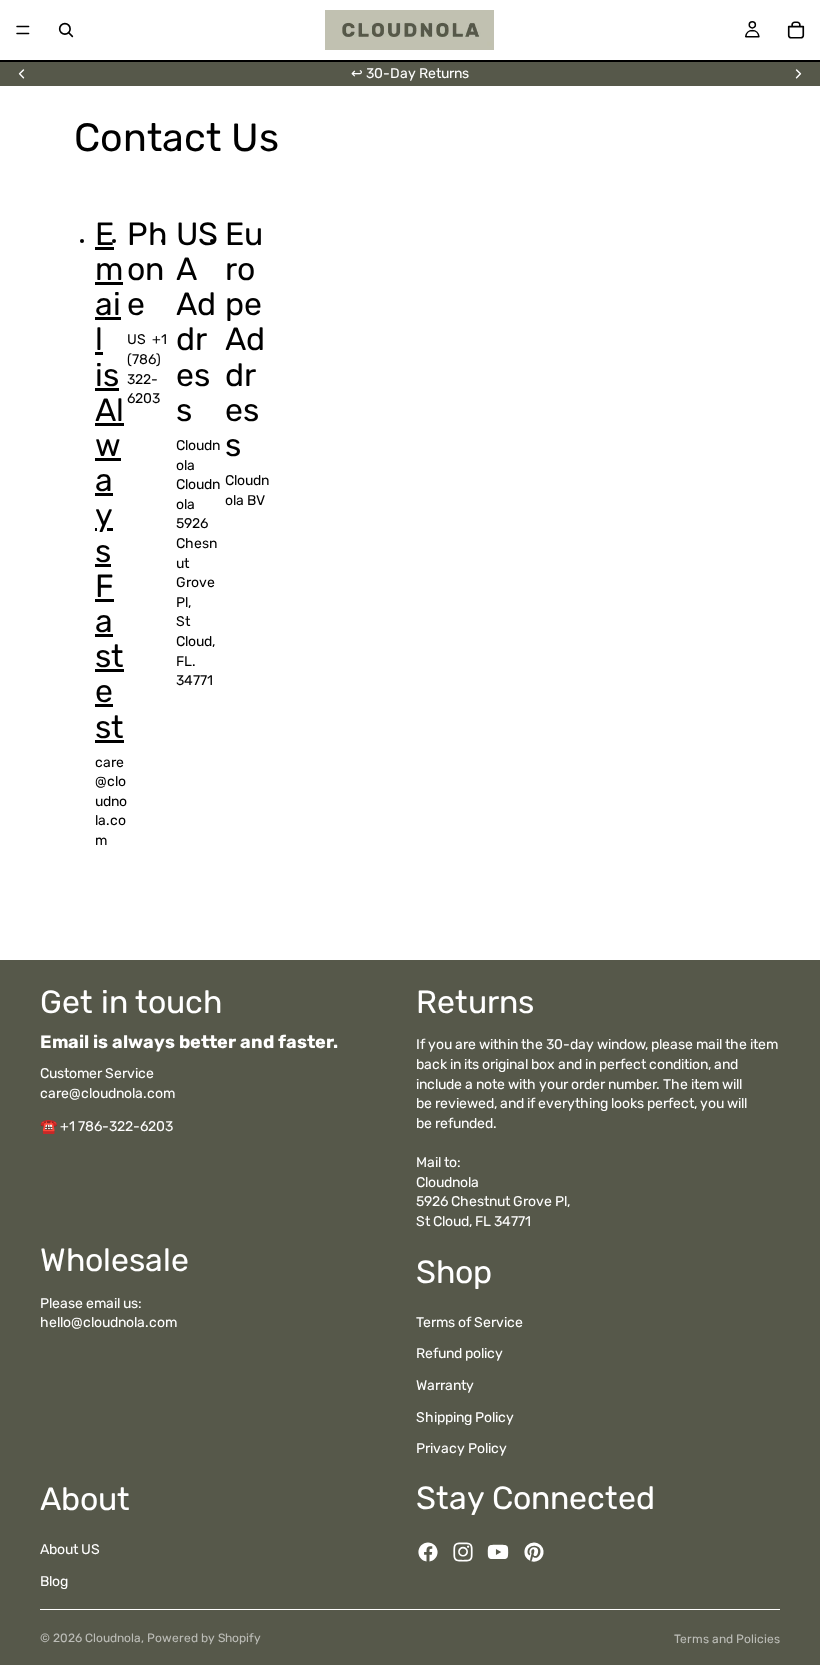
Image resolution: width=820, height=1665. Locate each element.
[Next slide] (798, 74)
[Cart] (796, 30)
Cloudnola (113, 1638)
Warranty (445, 1385)
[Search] (66, 30)
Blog (54, 1581)
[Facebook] (428, 1552)
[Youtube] (498, 1552)
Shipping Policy (465, 1417)
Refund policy (459, 1353)
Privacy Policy (461, 1448)
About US (70, 1549)
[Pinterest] (534, 1552)
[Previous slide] (22, 74)
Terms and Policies (727, 1639)
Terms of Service (469, 1322)
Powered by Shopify (204, 1638)
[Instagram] (463, 1552)
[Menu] (23, 30)
